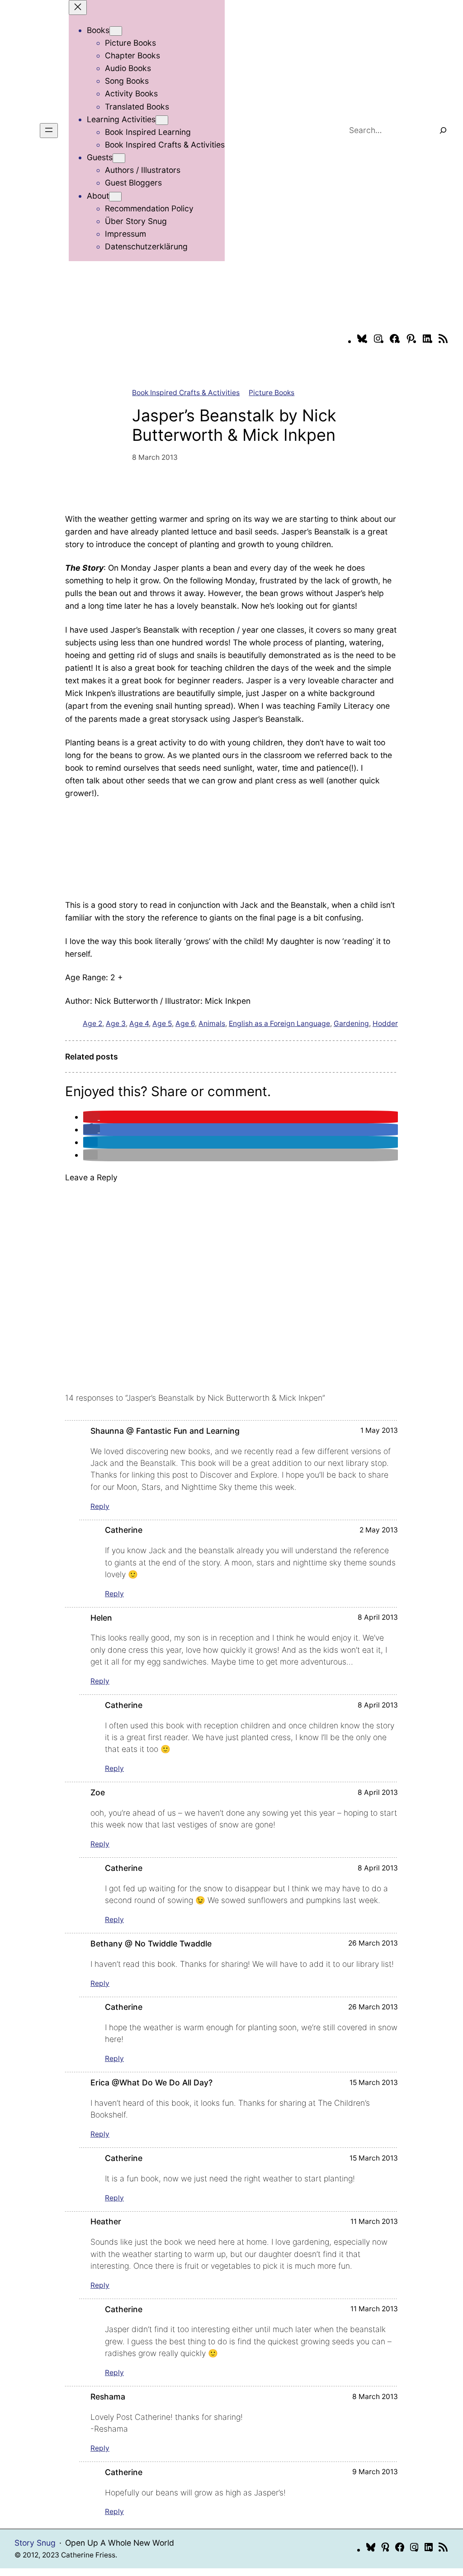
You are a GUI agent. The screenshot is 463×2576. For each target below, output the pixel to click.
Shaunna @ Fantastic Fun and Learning (165, 1431)
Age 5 (162, 1023)
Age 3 (116, 1023)
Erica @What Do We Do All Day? (151, 2082)
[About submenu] (115, 197)
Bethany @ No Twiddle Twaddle (151, 1944)
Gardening (351, 1023)
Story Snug (35, 2543)
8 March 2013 (375, 2397)
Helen (101, 1618)
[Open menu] (49, 131)
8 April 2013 (378, 1617)
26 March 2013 (373, 1943)
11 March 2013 (374, 2221)
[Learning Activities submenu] (162, 120)
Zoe (98, 1792)
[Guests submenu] (119, 158)
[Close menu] (78, 7)
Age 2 (92, 1023)
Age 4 (139, 1023)
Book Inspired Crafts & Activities (186, 393)
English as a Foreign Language (279, 1023)
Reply (100, 1506)
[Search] (443, 130)
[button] (92, 1117)
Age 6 (185, 1023)
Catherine (124, 1530)
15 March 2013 (374, 2082)
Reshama (108, 2397)
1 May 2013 (379, 1430)
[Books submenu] (116, 31)
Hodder (385, 1023)
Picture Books (272, 393)
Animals (212, 1023)
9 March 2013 (375, 2472)
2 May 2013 (379, 1530)
